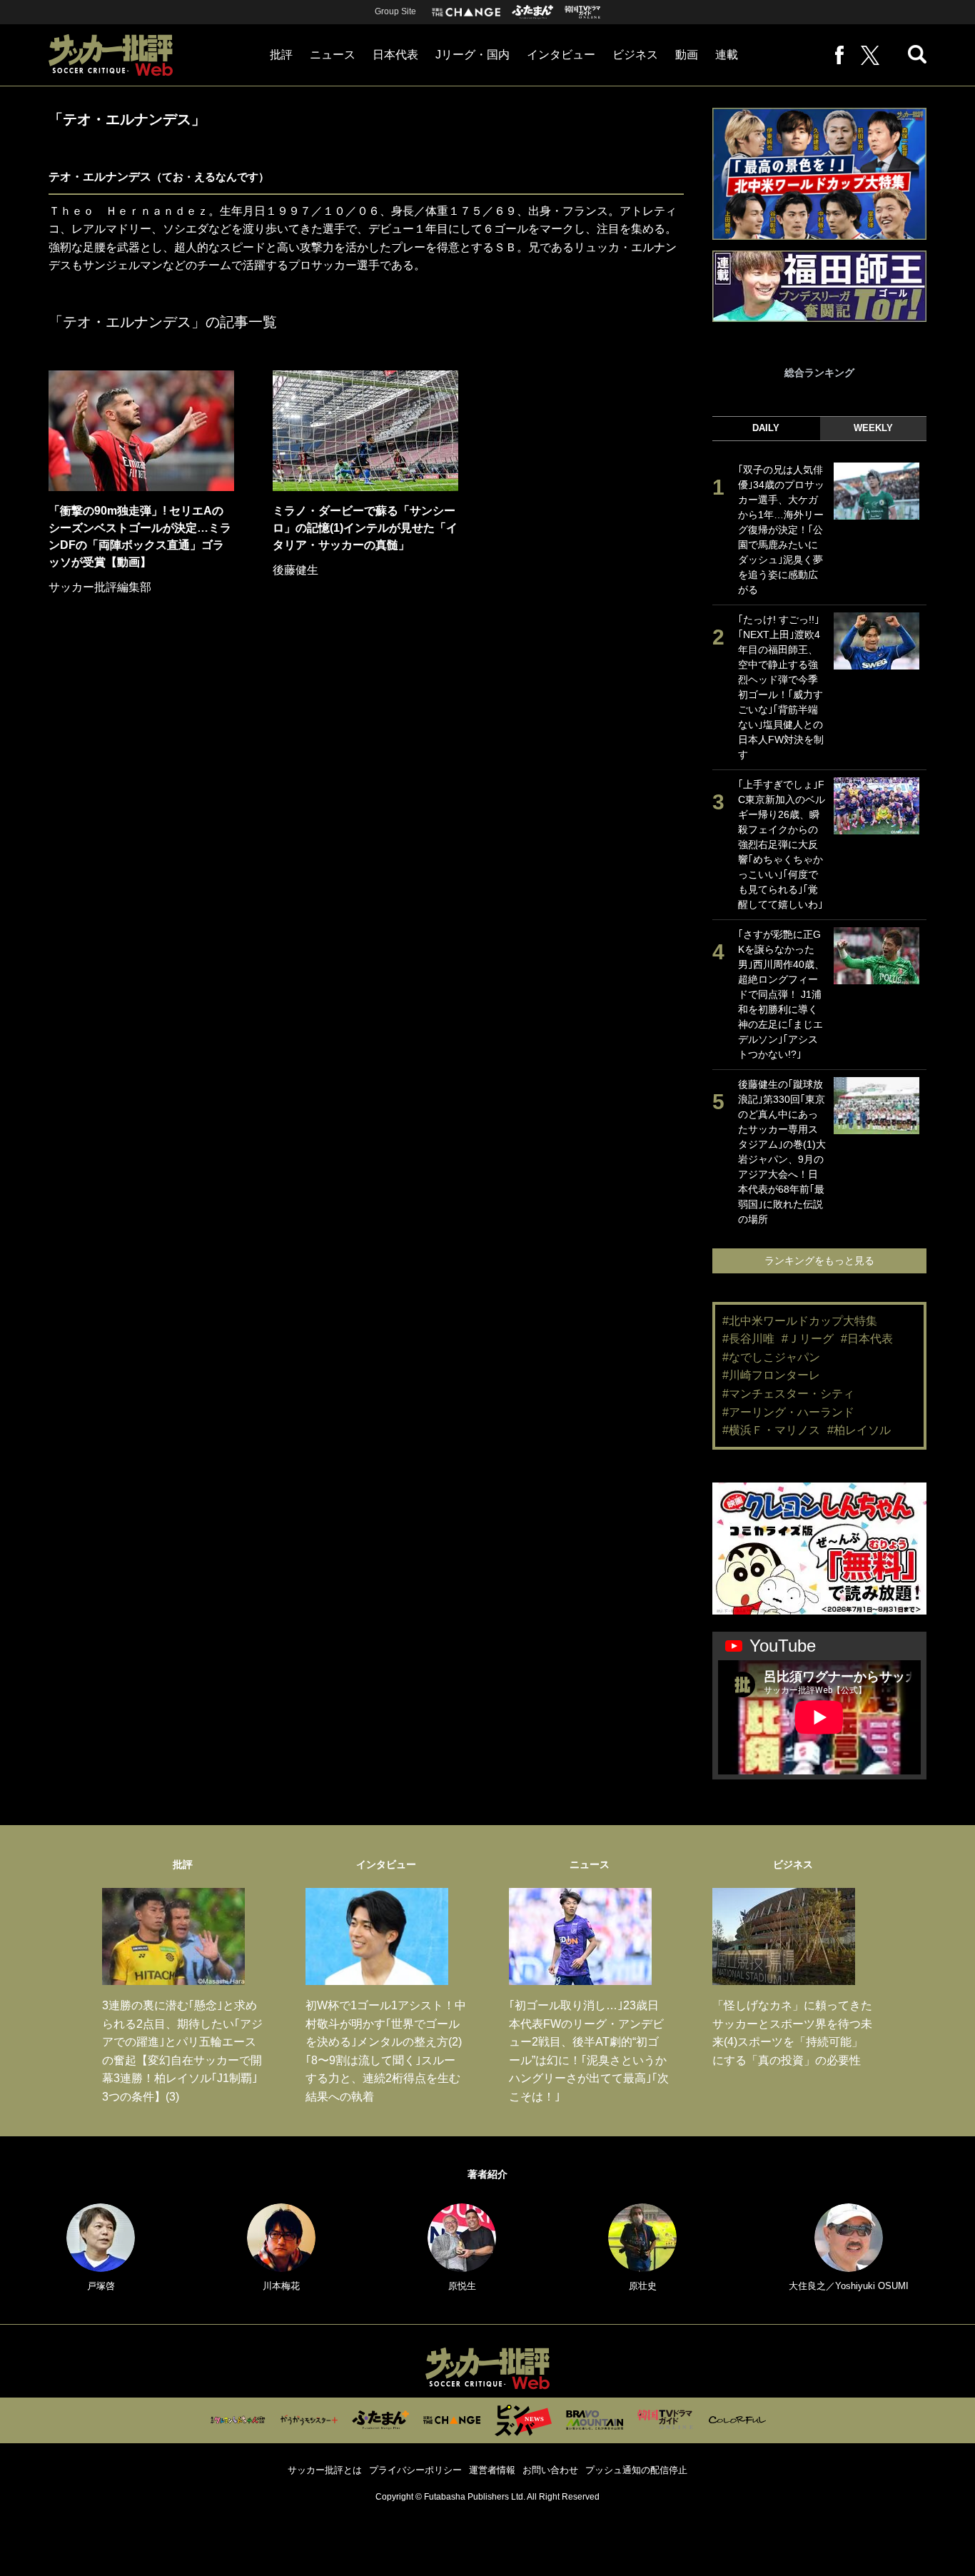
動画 (687, 55)
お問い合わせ (550, 2470)
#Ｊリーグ (808, 1339)
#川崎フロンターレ (771, 1375)
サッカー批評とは (325, 2470)
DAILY (766, 428)
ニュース (333, 55)
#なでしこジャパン (771, 1357)
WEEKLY (873, 428)
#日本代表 (867, 1339)
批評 (281, 55)
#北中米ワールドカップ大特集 (800, 1321)
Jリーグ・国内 (473, 55)
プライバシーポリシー (415, 2470)
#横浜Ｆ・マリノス (771, 1430)
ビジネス (635, 55)
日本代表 (395, 55)
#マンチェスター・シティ (788, 1394)
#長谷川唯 (748, 1339)
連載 (727, 55)
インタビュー (561, 55)
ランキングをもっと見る (819, 1261)
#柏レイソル (859, 1430)
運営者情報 (492, 2470)
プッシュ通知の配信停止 (636, 2470)
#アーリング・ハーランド (788, 1412)
